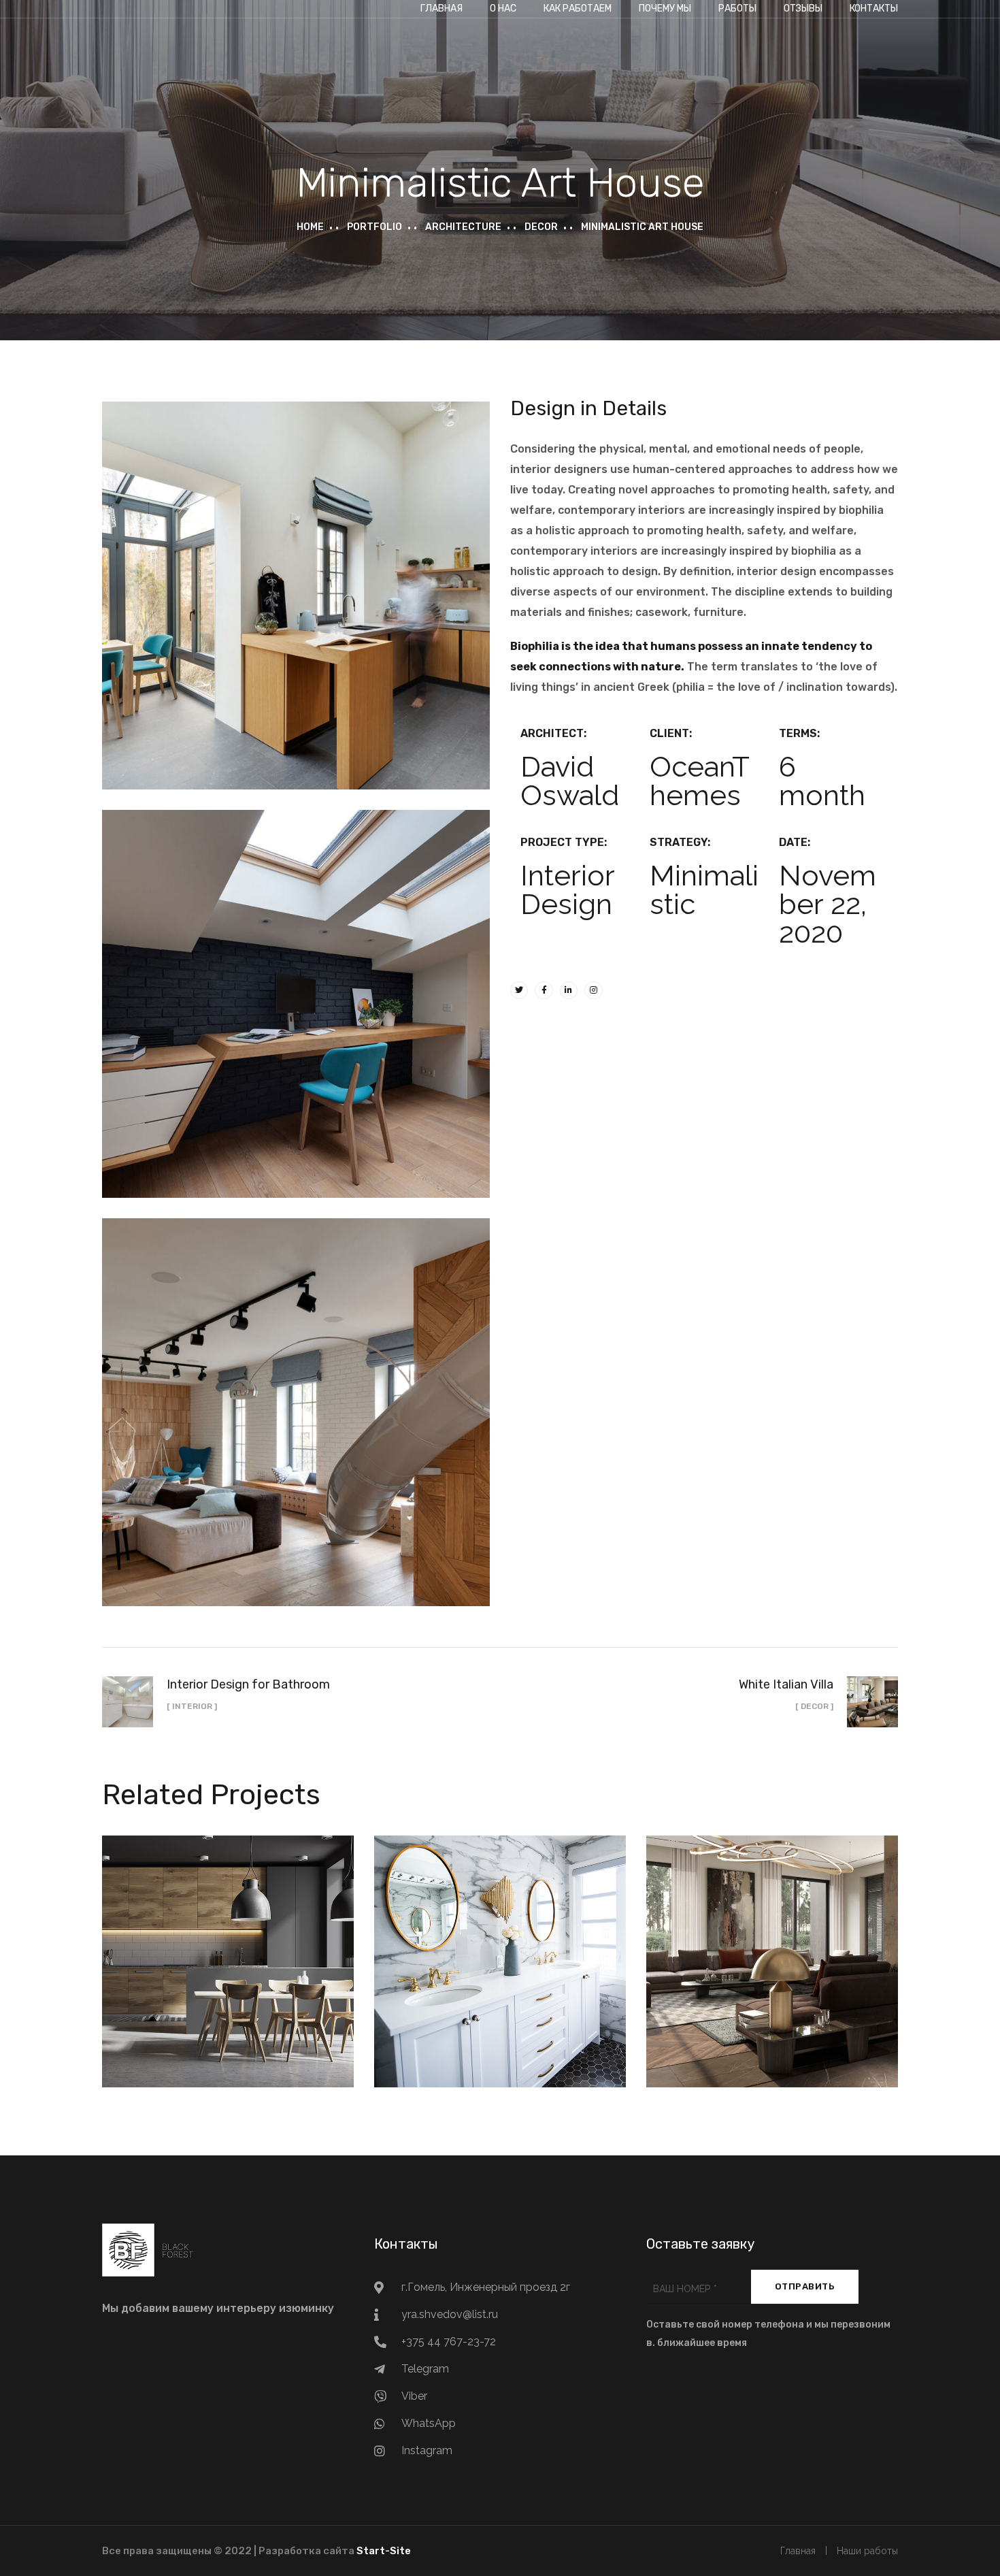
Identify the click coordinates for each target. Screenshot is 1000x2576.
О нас (503, 9)
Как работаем (578, 9)
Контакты (874, 9)
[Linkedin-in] (569, 990)
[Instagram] (593, 990)
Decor (541, 227)
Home (310, 227)
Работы (737, 9)
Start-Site (384, 2551)
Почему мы (665, 9)
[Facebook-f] (544, 990)
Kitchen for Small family (228, 1946)
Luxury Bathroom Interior (500, 1946)
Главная (441, 9)
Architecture (463, 227)
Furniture (528, 1978)
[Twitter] (519, 990)
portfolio (374, 227)
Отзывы (803, 9)
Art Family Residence (772, 1946)
